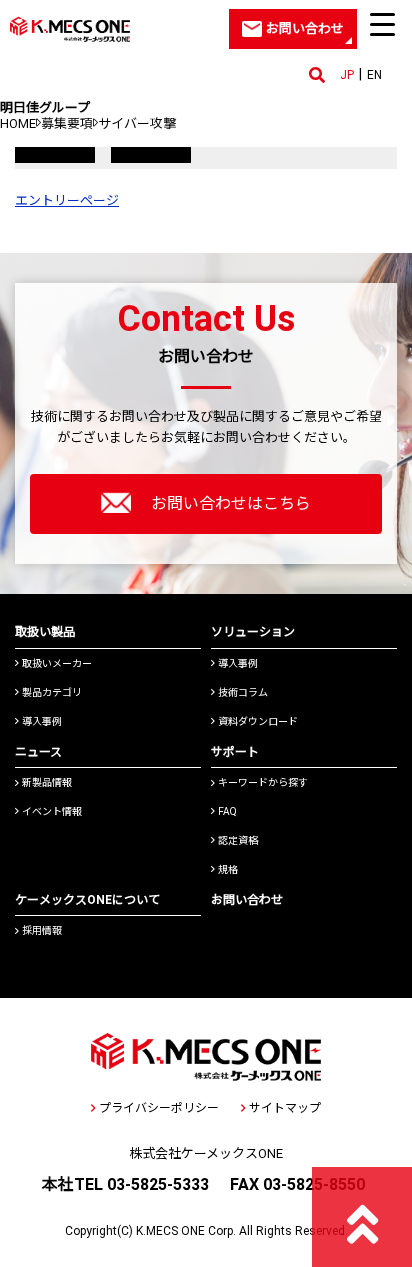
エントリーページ (67, 200)
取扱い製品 (45, 632)
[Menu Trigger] (383, 24)
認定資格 (238, 840)
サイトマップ (285, 1108)
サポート (235, 752)
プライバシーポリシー (159, 1108)
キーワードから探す (263, 782)
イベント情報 (52, 811)
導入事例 (42, 721)
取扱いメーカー (57, 663)
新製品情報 (47, 782)
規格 (228, 869)
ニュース (38, 752)
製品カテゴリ (52, 692)
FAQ (227, 811)
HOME (18, 123)
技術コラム (243, 692)
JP (347, 75)
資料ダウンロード (258, 721)
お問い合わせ (247, 900)
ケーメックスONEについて (87, 900)
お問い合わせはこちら (231, 503)
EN (374, 75)
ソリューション (253, 632)
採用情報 (42, 930)
